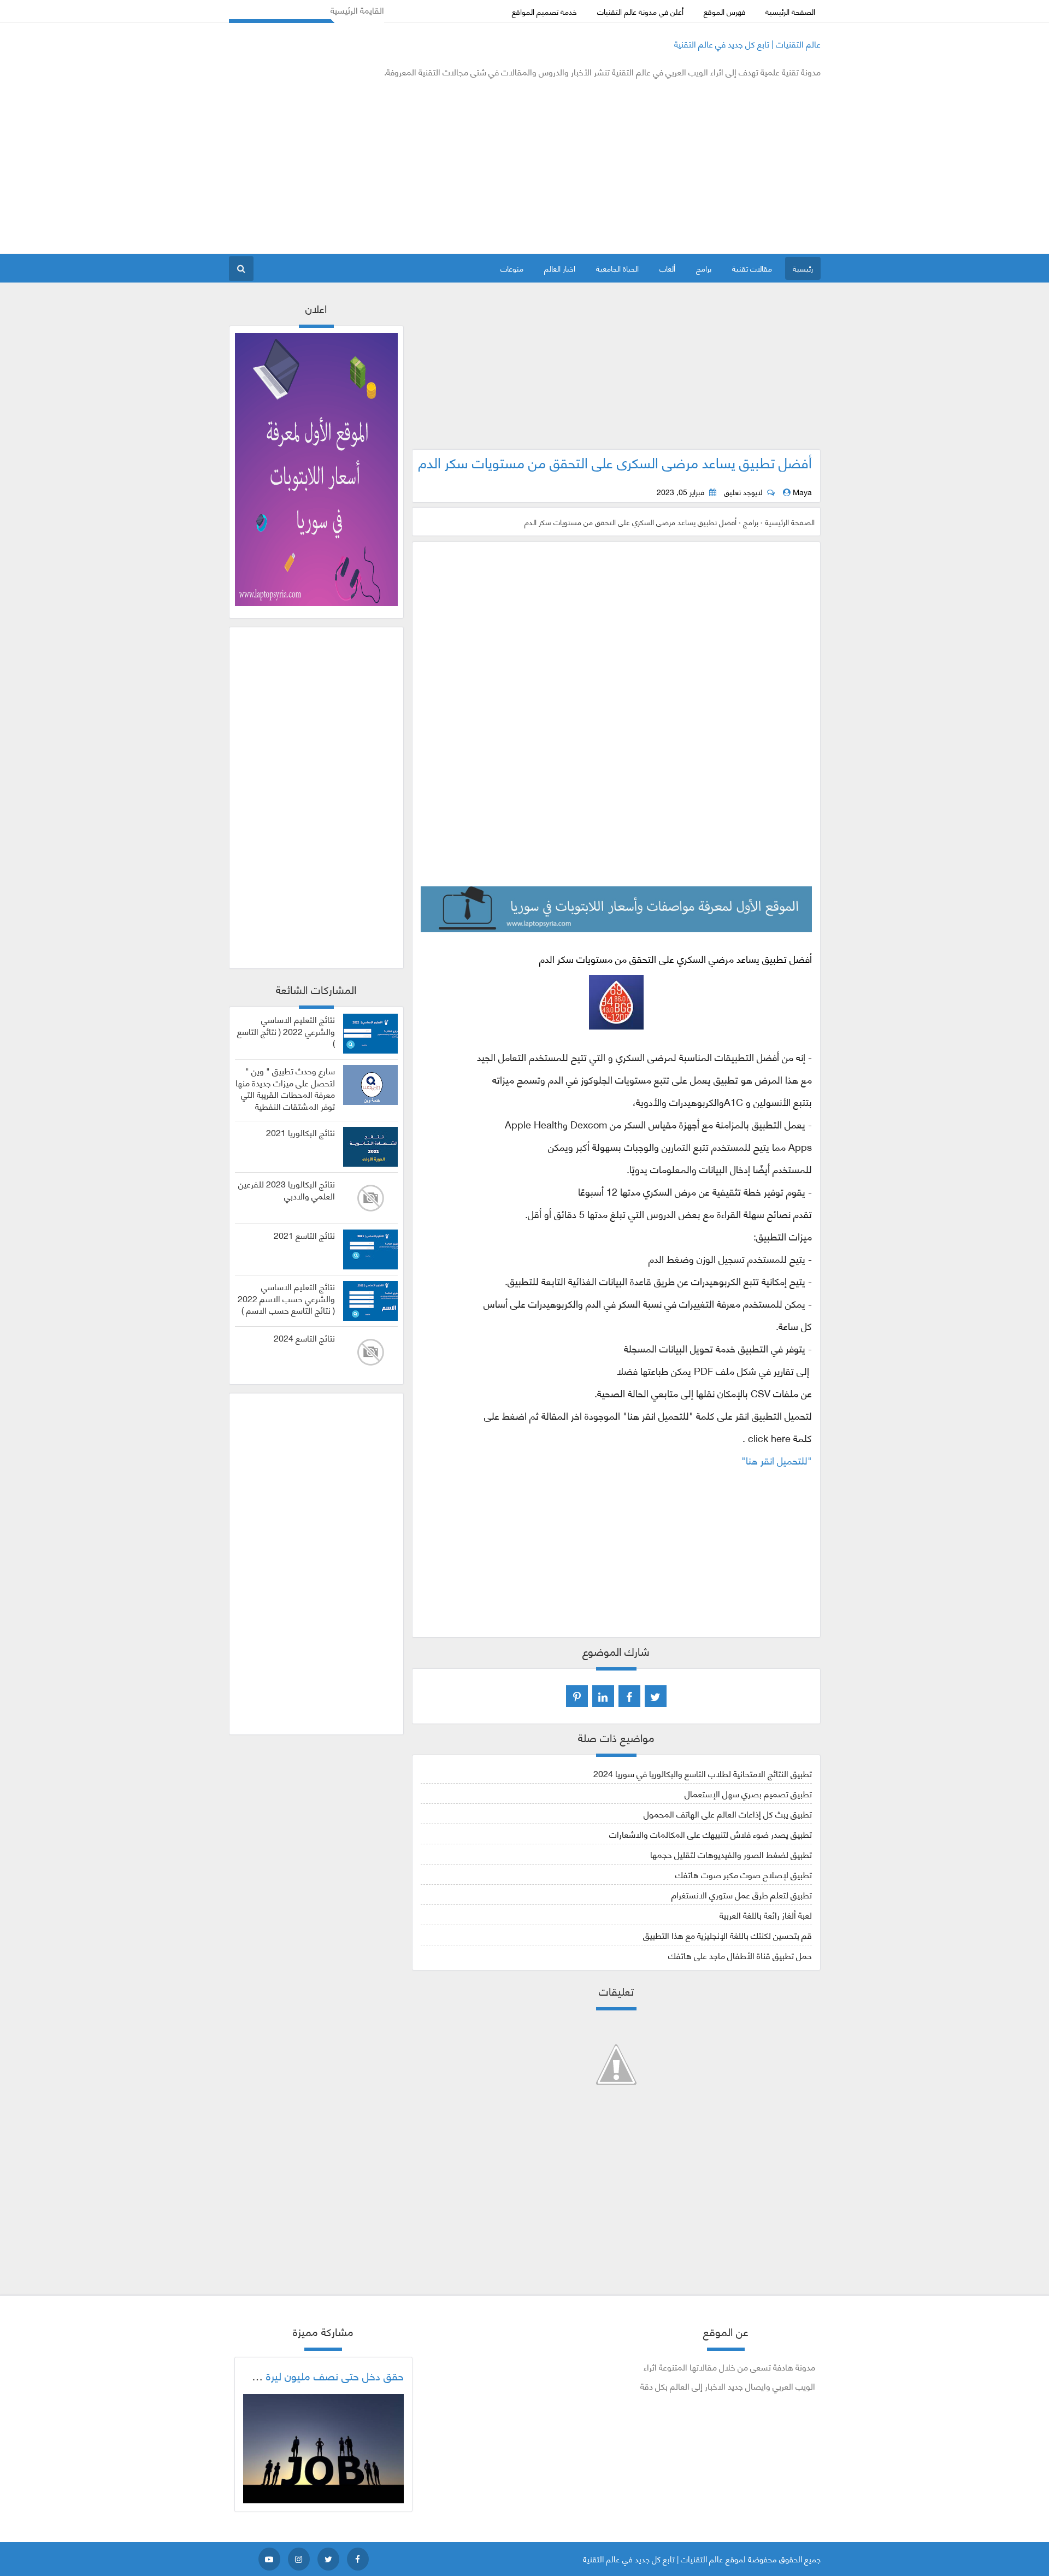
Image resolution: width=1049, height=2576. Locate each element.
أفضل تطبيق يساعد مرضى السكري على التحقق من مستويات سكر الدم (615, 462)
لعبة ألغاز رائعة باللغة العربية (766, 1915)
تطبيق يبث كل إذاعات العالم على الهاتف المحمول (728, 1813)
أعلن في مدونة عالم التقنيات (640, 11)
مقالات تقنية (752, 268)
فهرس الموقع (724, 11)
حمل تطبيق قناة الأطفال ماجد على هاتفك (740, 1955)
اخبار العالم (560, 268)
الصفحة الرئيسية (790, 11)
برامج (704, 268)
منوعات (512, 268)
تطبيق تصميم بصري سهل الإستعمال (748, 1793)
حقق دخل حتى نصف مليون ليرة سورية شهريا (307, 2375)
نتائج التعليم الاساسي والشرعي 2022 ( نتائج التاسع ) (286, 1031)
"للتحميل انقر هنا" (777, 1460)
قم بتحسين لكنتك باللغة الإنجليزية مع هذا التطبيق (727, 1935)
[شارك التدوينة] (603, 1696)
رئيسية (803, 268)
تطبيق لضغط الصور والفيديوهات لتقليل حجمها (731, 1854)
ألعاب (667, 268)
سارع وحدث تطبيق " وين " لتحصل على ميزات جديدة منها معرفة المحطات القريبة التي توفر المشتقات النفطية (285, 1088)
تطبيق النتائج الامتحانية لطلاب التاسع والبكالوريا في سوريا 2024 (703, 1773)
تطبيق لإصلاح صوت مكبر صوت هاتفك (744, 1874)
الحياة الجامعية (617, 268)
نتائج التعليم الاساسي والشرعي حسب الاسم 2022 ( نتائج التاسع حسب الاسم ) (286, 1298)
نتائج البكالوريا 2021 (300, 1132)
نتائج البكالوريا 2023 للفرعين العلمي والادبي (287, 1190)
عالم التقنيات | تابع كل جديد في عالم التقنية (747, 43)
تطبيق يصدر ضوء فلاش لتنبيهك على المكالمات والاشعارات (711, 1834)
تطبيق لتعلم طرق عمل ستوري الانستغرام (742, 1894)
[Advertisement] (428, 166)
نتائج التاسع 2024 (304, 1338)
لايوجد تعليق (743, 492)
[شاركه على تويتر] (656, 1696)
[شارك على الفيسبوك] (629, 1696)
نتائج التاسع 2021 (304, 1235)
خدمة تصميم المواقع (544, 11)
